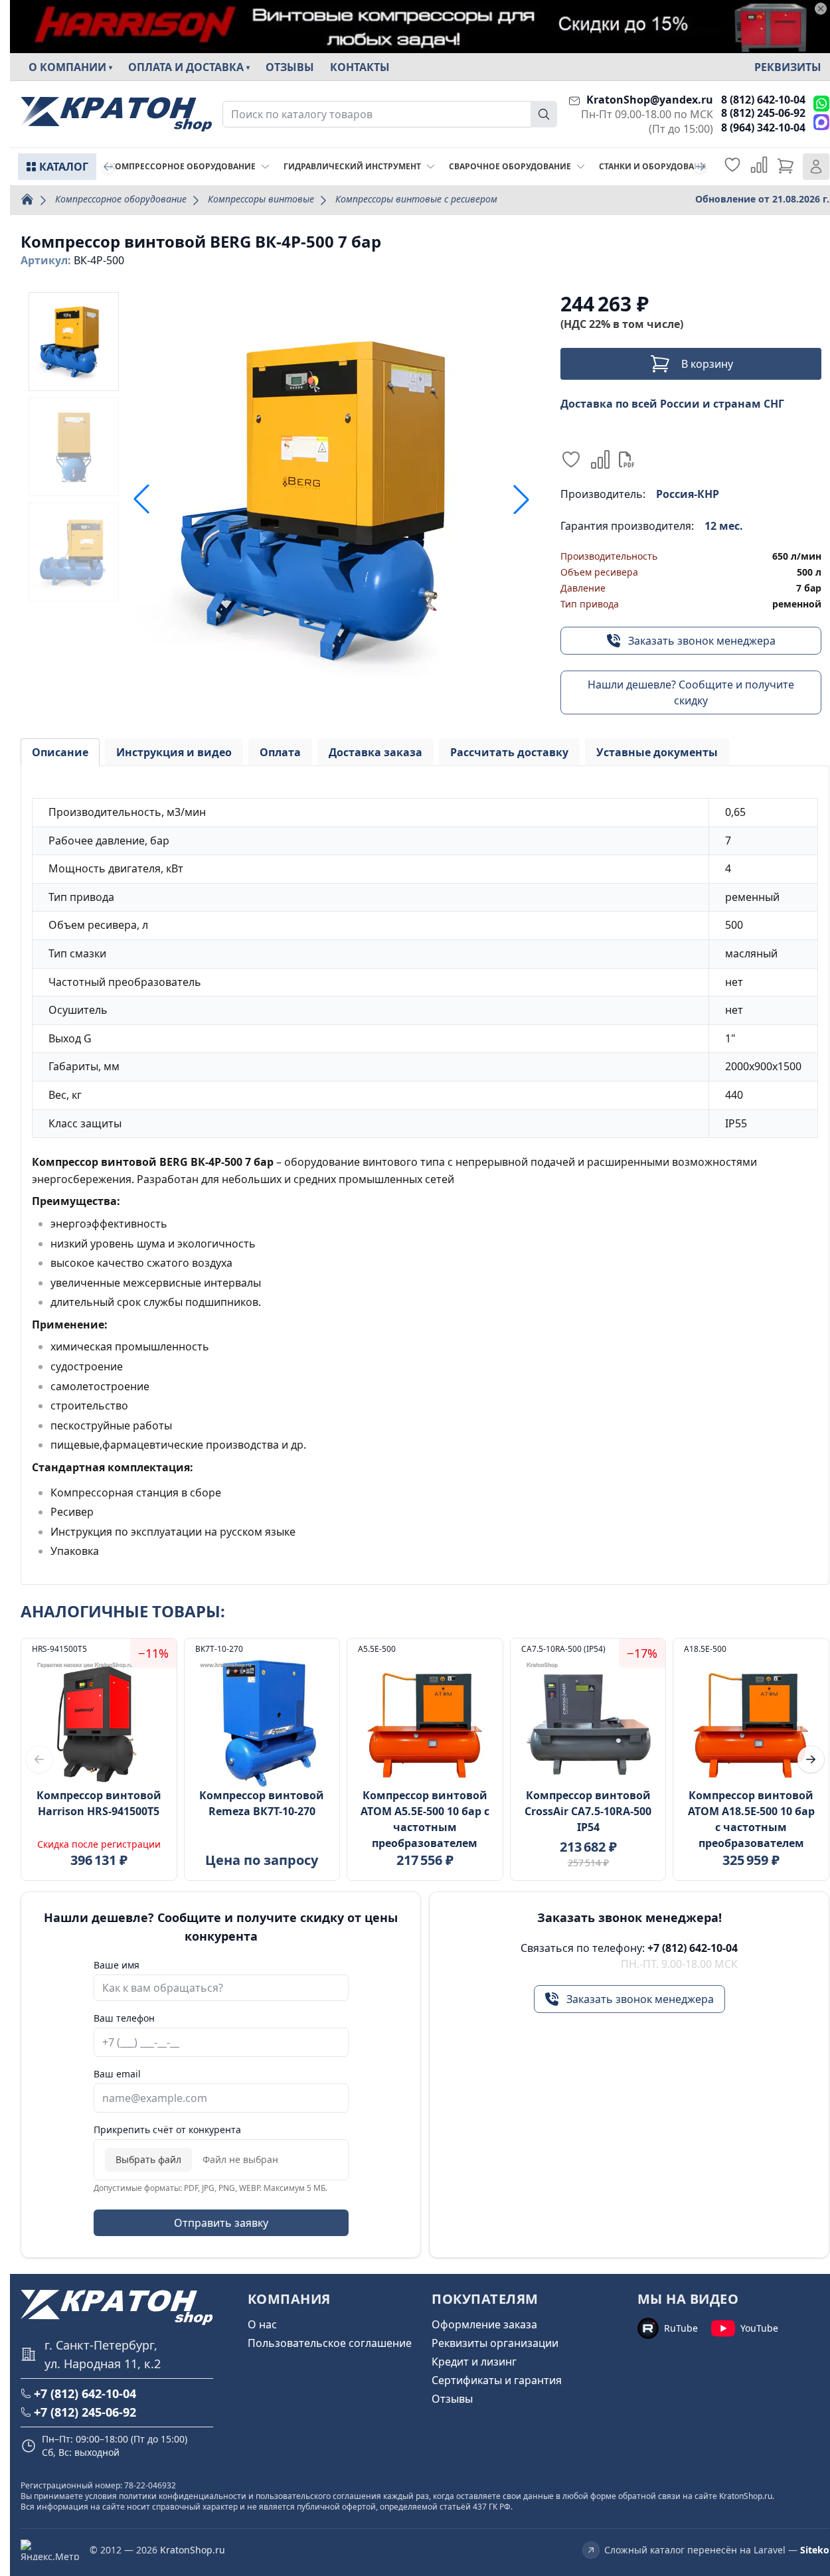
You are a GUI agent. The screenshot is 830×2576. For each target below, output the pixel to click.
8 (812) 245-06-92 (763, 113)
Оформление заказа (484, 2324)
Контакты (360, 67)
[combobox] (390, 114)
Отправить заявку (221, 2223)
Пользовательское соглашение (330, 2343)
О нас (262, 2324)
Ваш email (117, 2074)
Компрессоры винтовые (261, 199)
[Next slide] (701, 167)
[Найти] (544, 114)
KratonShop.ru (193, 2550)
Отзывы (290, 67)
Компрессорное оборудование (121, 199)
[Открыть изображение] (331, 499)
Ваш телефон (124, 2018)
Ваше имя (117, 1965)
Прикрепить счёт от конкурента (167, 2130)
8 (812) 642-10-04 (763, 100)
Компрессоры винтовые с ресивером (416, 199)
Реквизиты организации (495, 2343)
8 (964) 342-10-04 (763, 127)
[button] (521, 499)
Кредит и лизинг (474, 2362)
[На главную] (116, 115)
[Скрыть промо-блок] (821, 9)
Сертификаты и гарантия (497, 2380)
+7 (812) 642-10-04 (693, 1948)
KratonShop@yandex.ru (650, 100)
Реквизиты (788, 67)
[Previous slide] (108, 167)
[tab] (60, 752)
